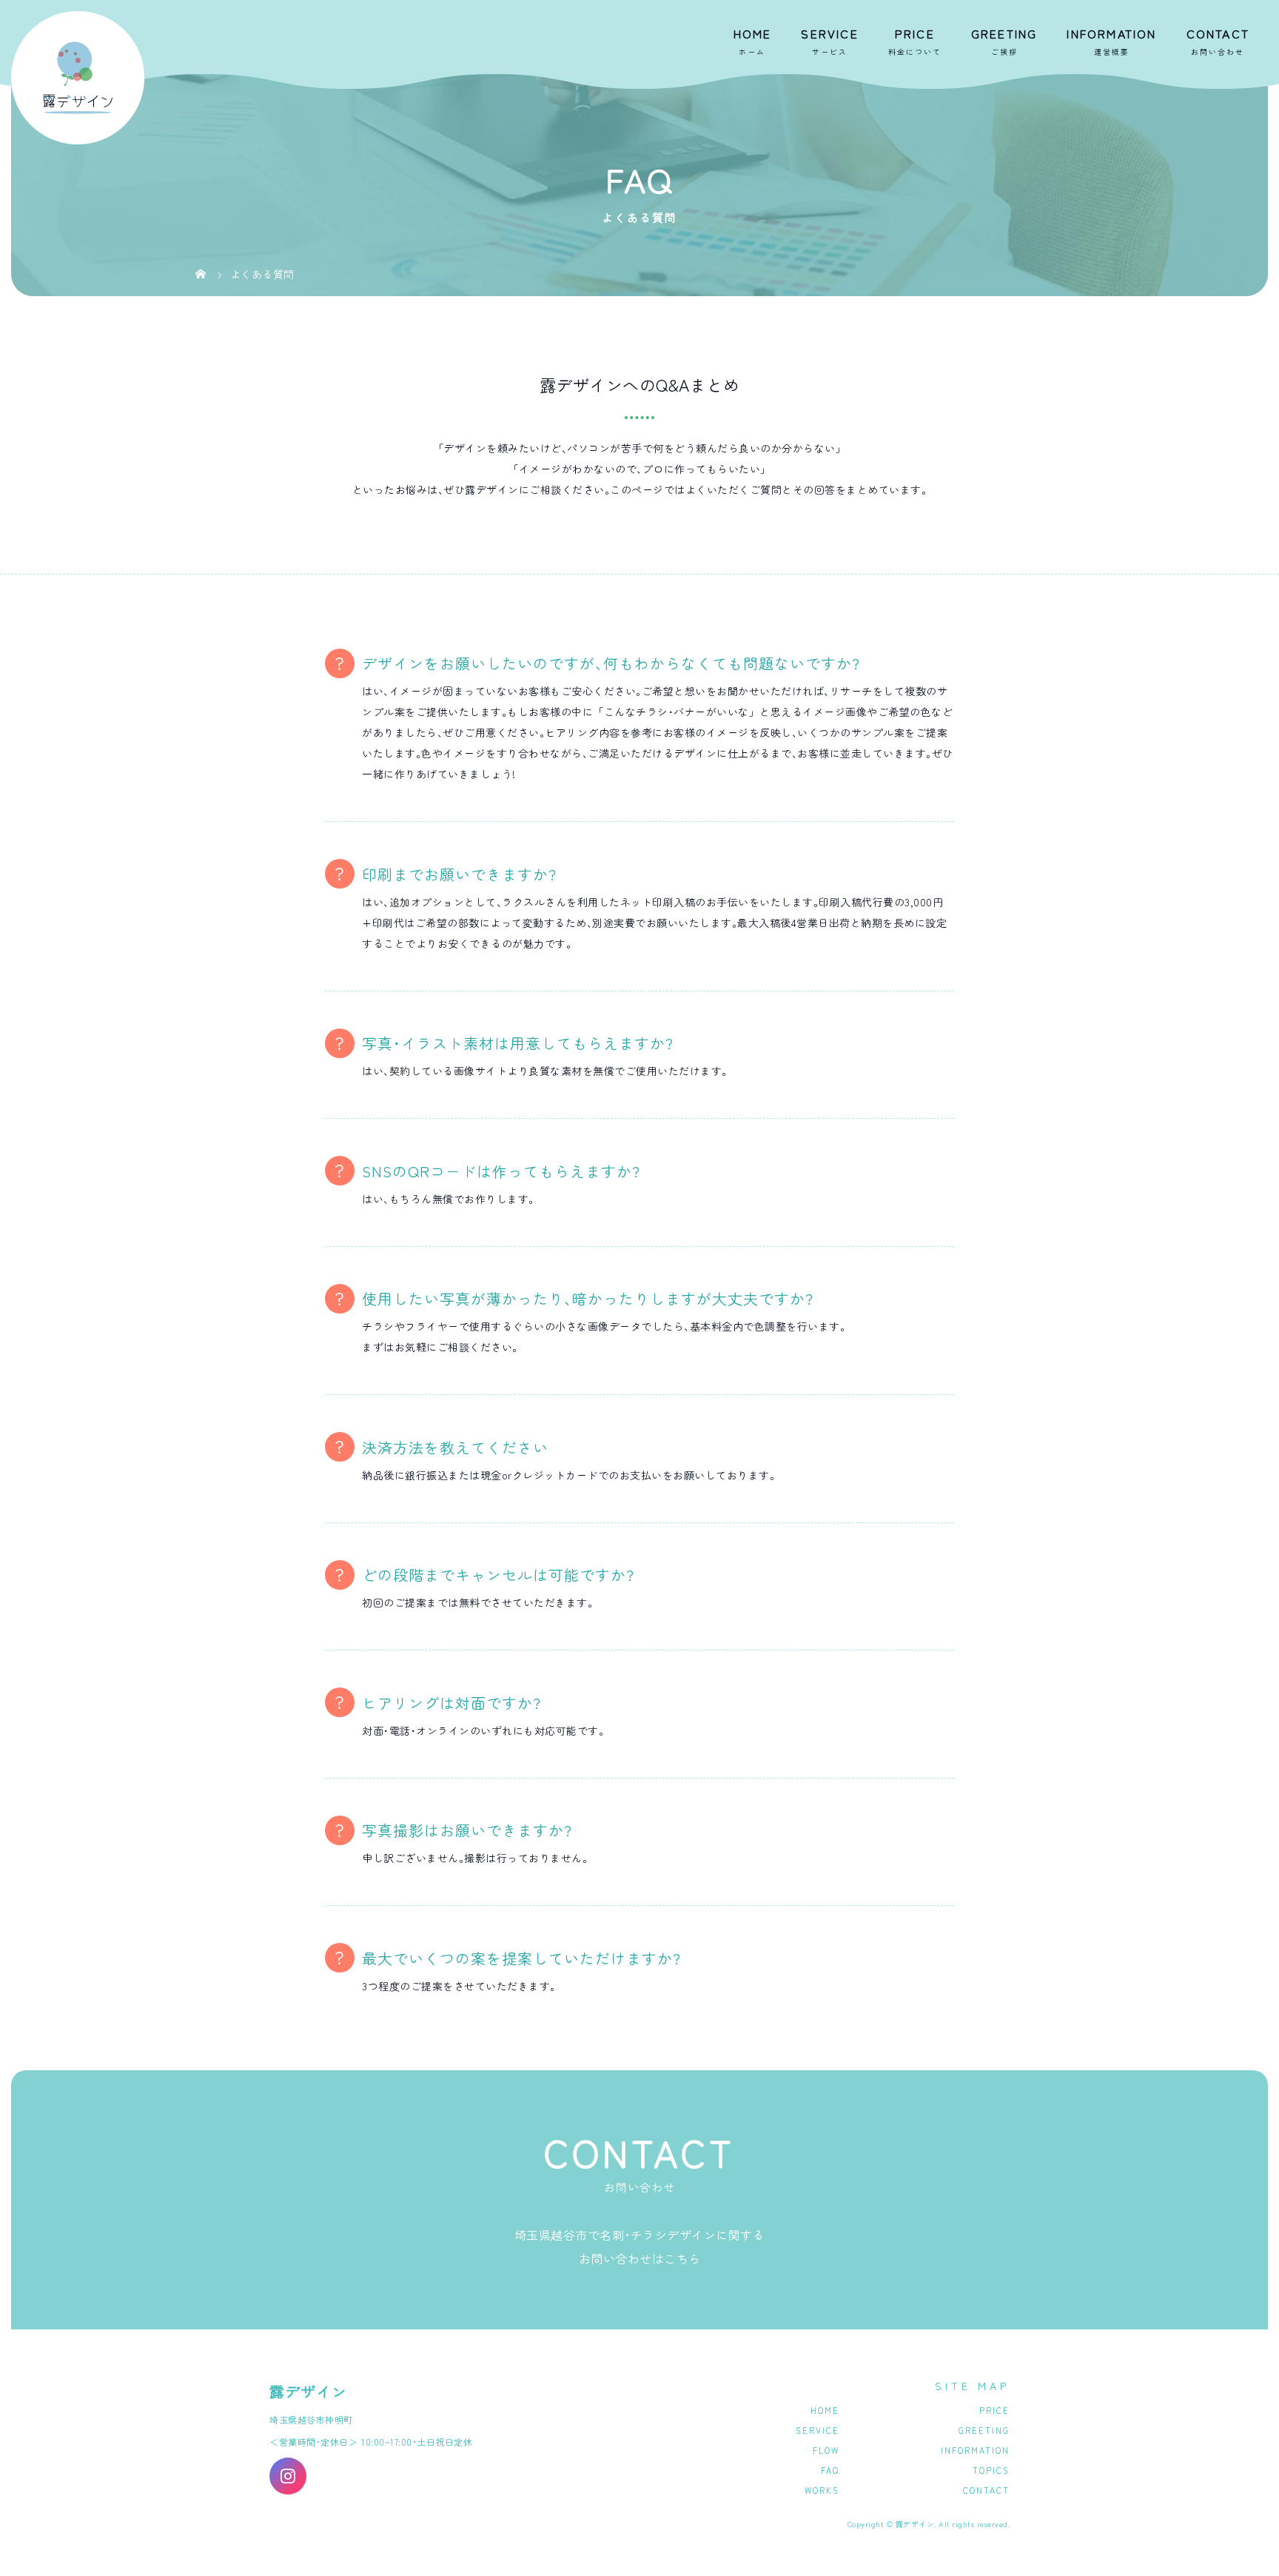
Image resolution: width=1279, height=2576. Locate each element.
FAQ (830, 2470)
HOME (753, 33)
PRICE (915, 33)
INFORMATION (1111, 33)
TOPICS (991, 2470)
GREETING (1004, 33)
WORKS (822, 2490)
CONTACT (1218, 33)
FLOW (826, 2450)
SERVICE (829, 33)
